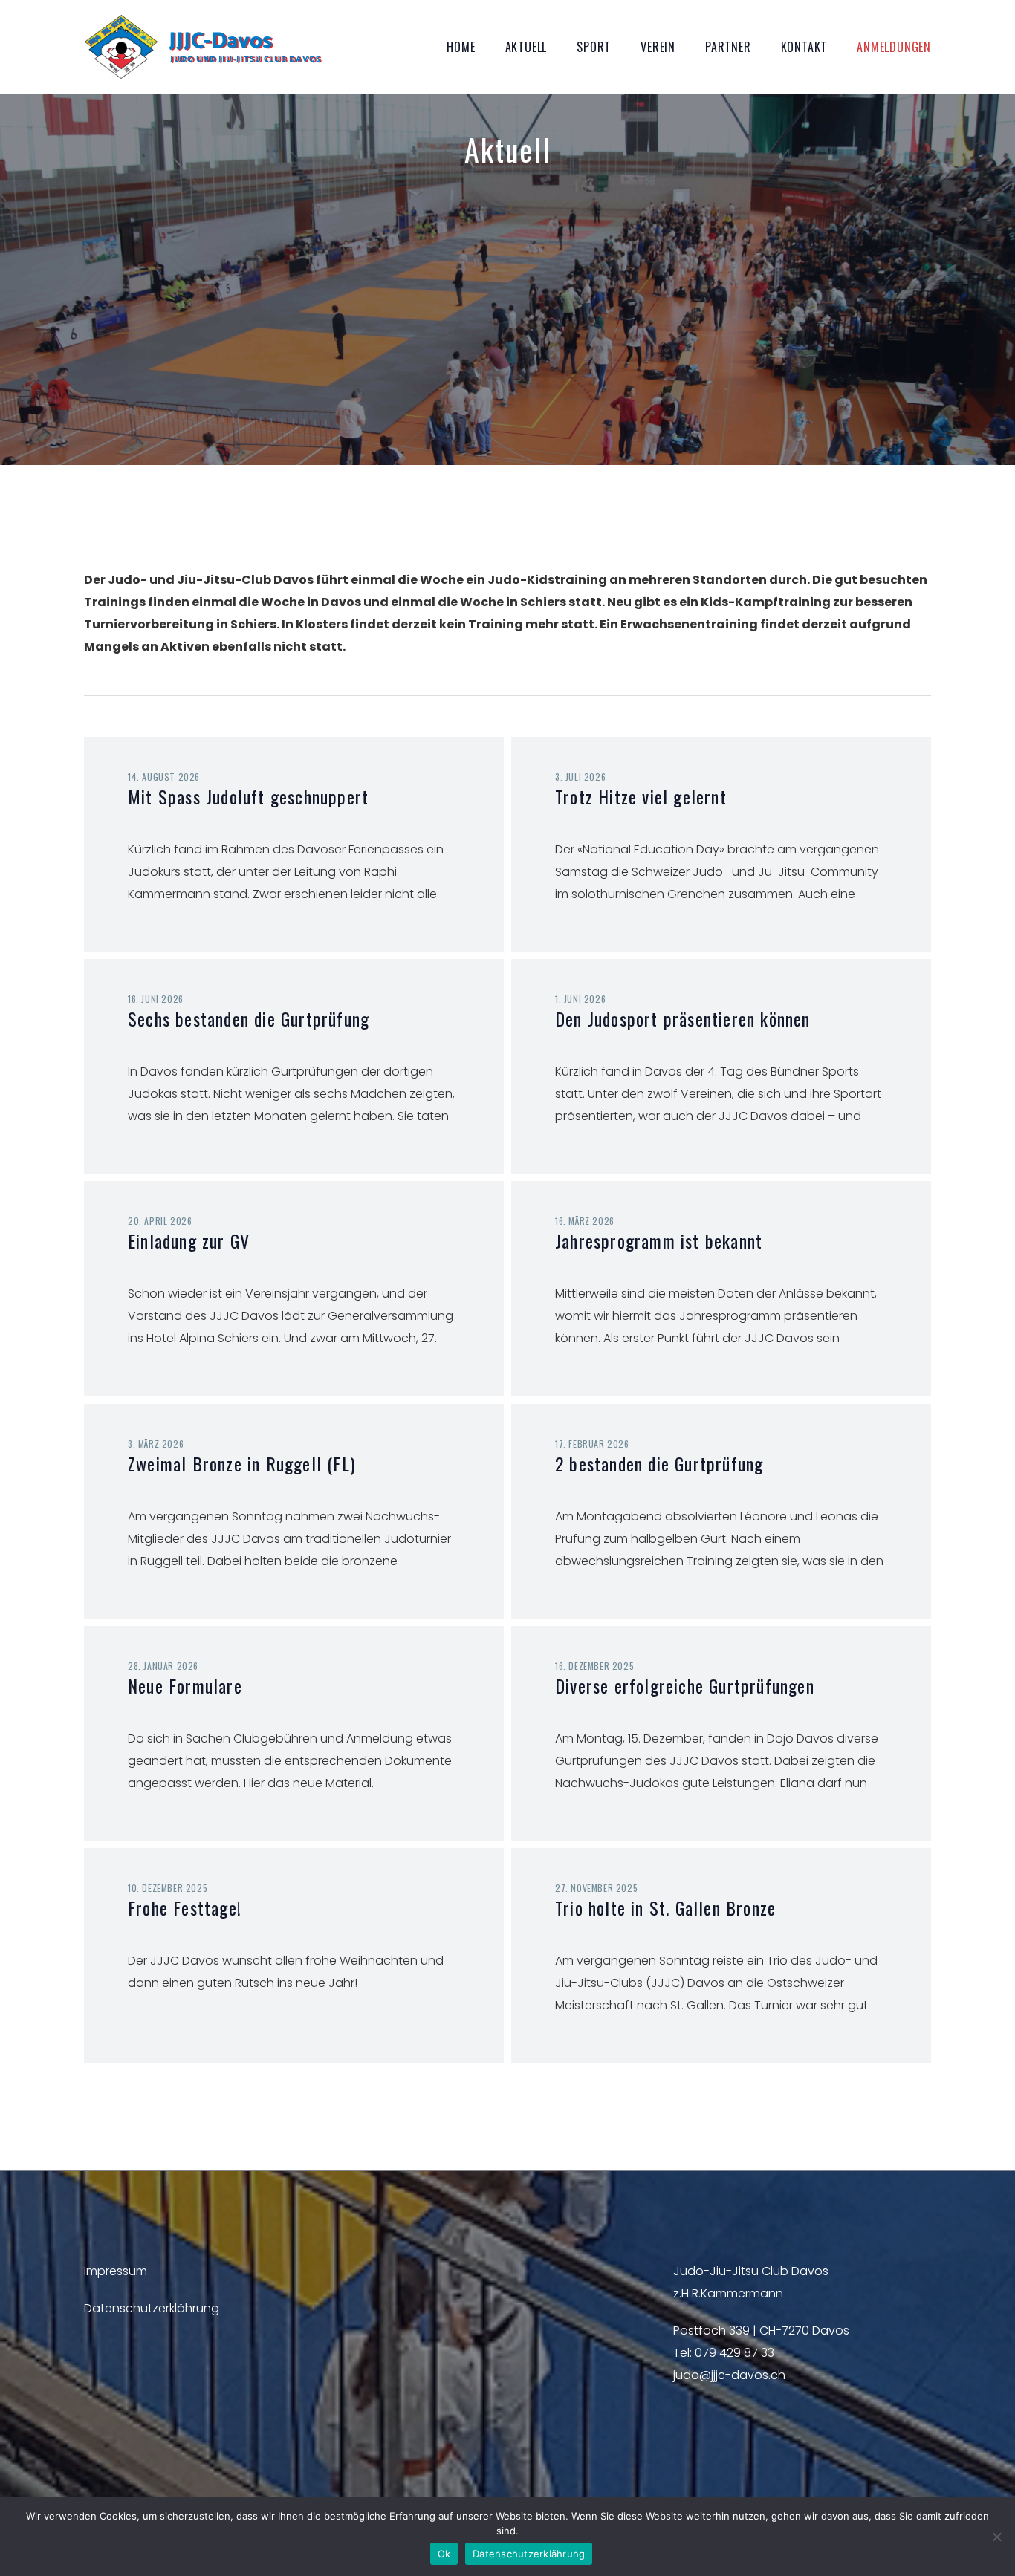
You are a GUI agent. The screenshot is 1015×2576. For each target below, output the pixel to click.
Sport (594, 47)
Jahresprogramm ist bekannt (659, 1240)
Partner (728, 47)
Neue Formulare (185, 1685)
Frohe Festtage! (185, 1907)
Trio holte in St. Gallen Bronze (665, 1907)
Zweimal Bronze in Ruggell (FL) (241, 1463)
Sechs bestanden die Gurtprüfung (249, 1018)
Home (461, 47)
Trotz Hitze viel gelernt (641, 796)
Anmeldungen (894, 47)
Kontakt (804, 47)
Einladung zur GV (189, 1240)
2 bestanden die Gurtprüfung (659, 1463)
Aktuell (526, 47)
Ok (444, 2554)
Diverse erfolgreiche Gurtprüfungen (685, 1685)
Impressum (116, 2271)
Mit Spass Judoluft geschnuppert (248, 796)
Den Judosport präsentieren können (683, 1018)
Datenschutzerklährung (152, 2308)
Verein (658, 47)
